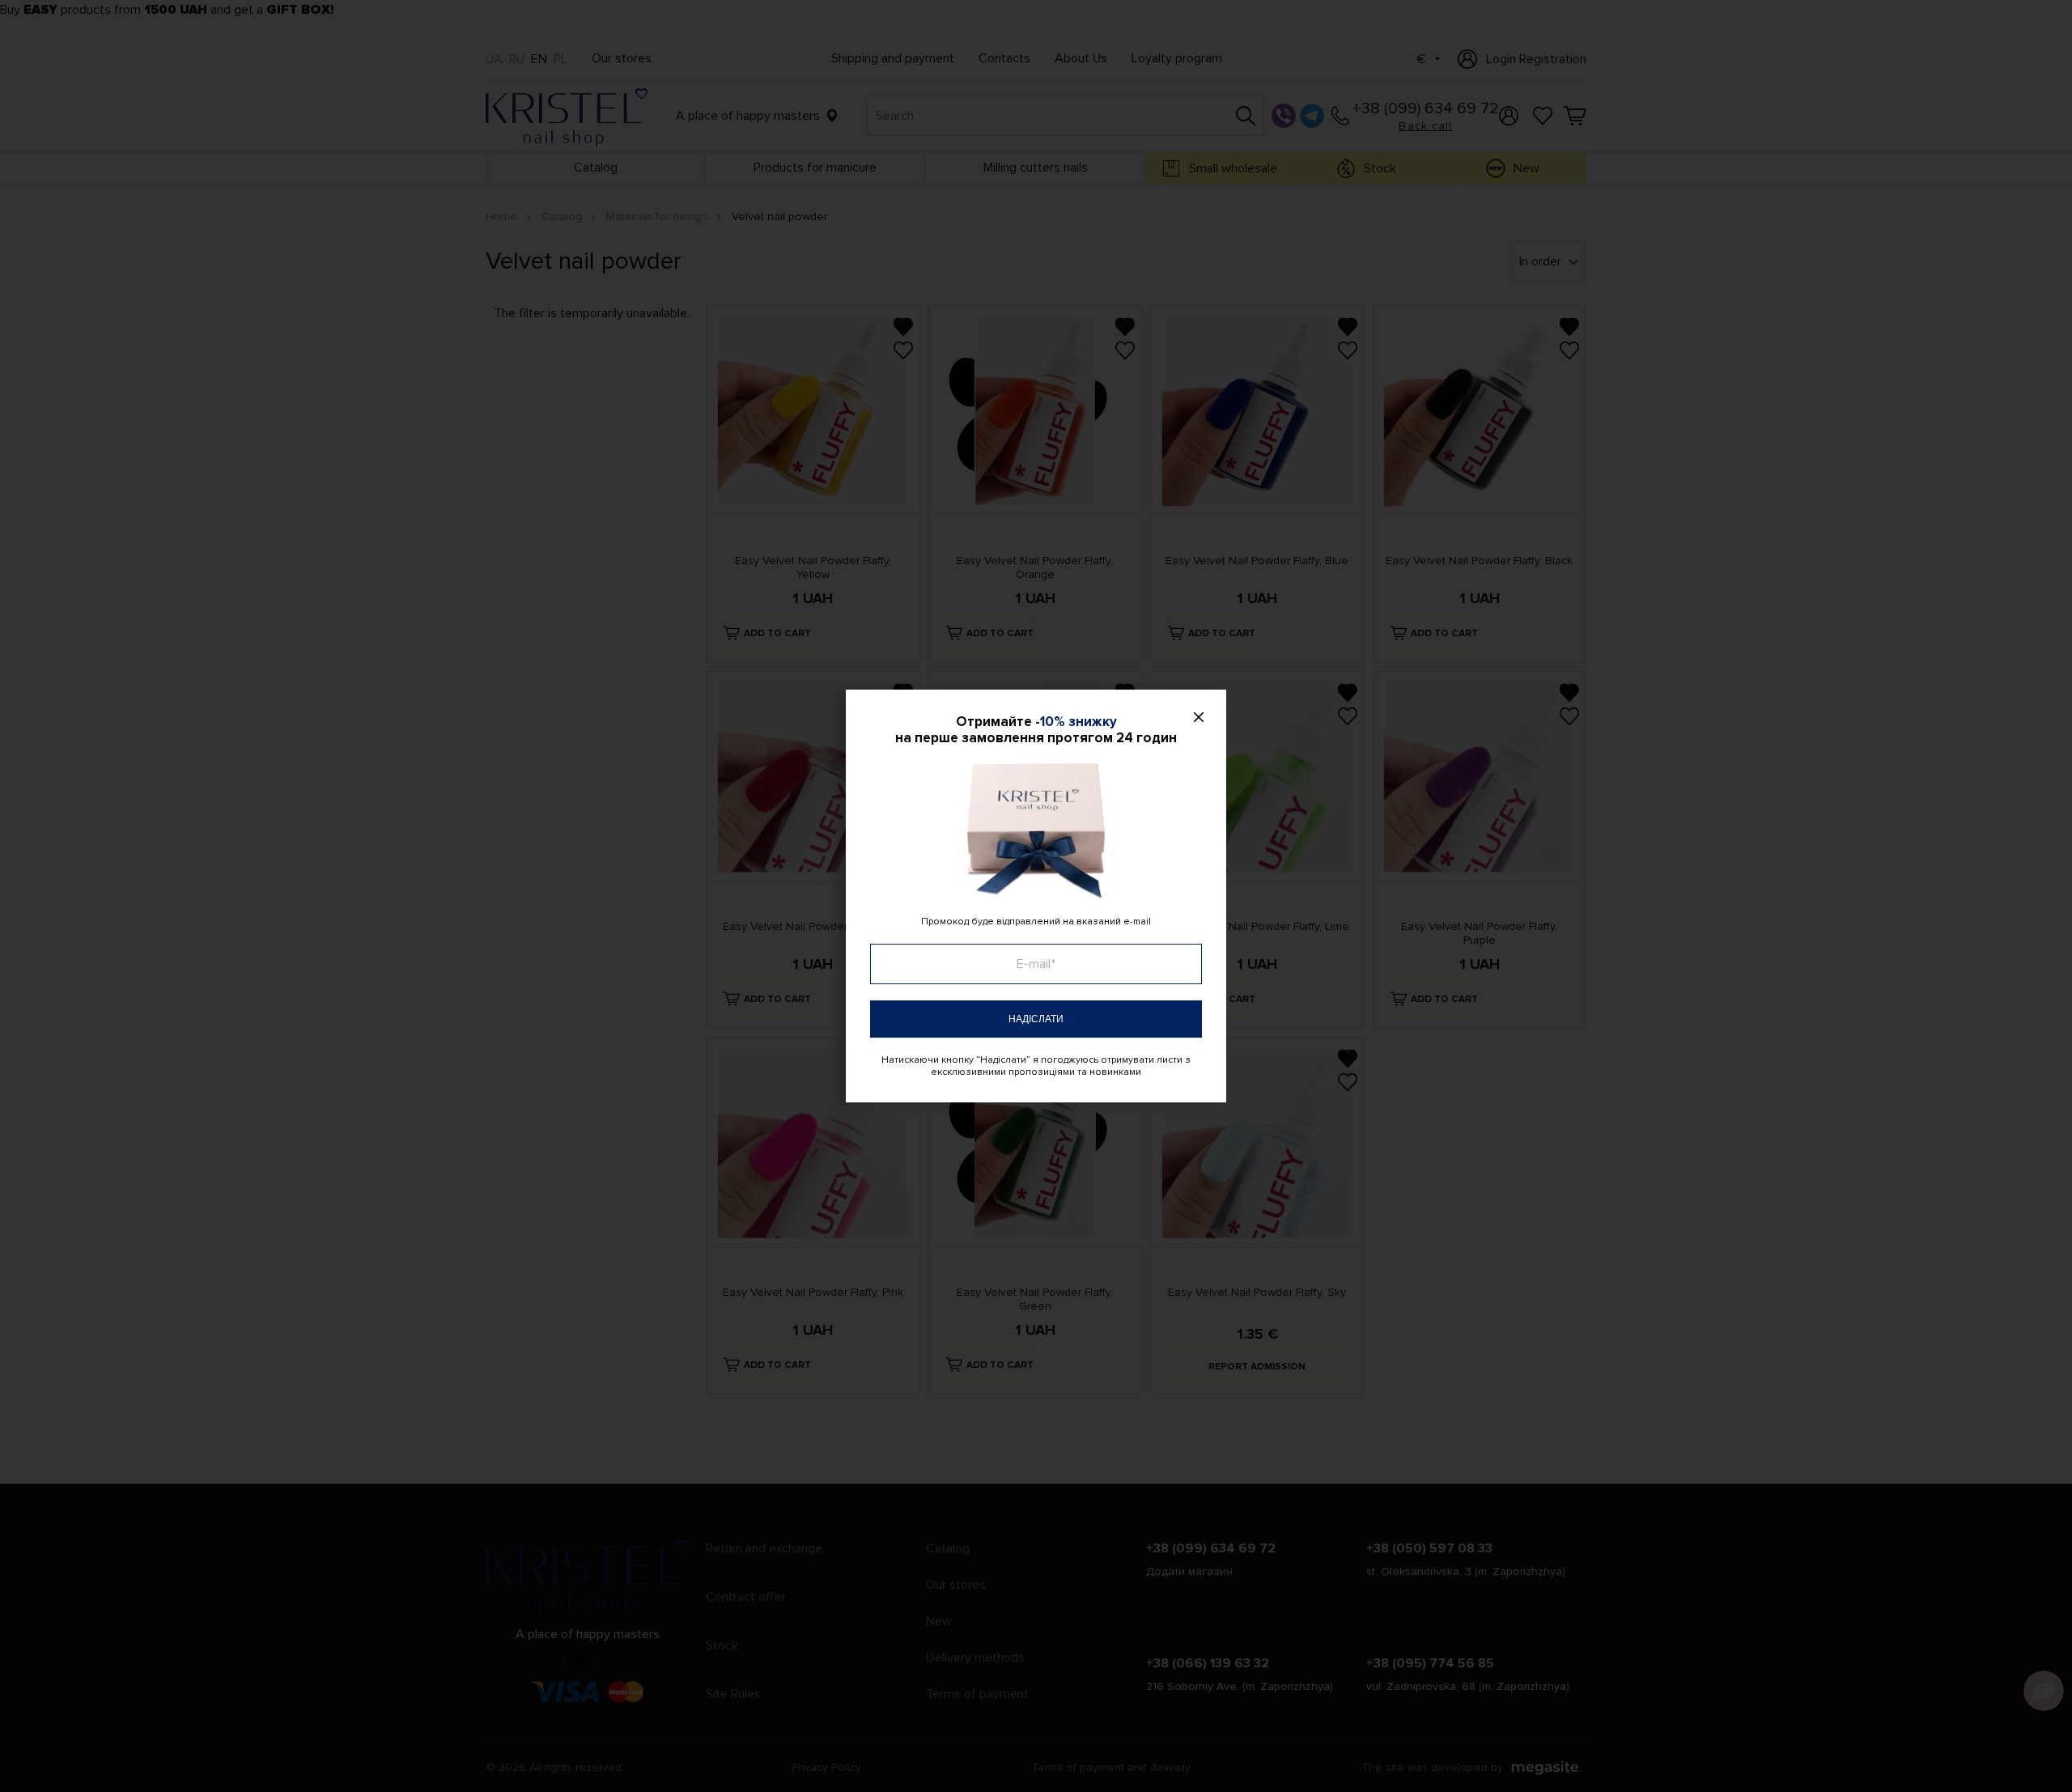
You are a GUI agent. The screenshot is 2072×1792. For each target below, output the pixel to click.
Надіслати (1036, 1019)
